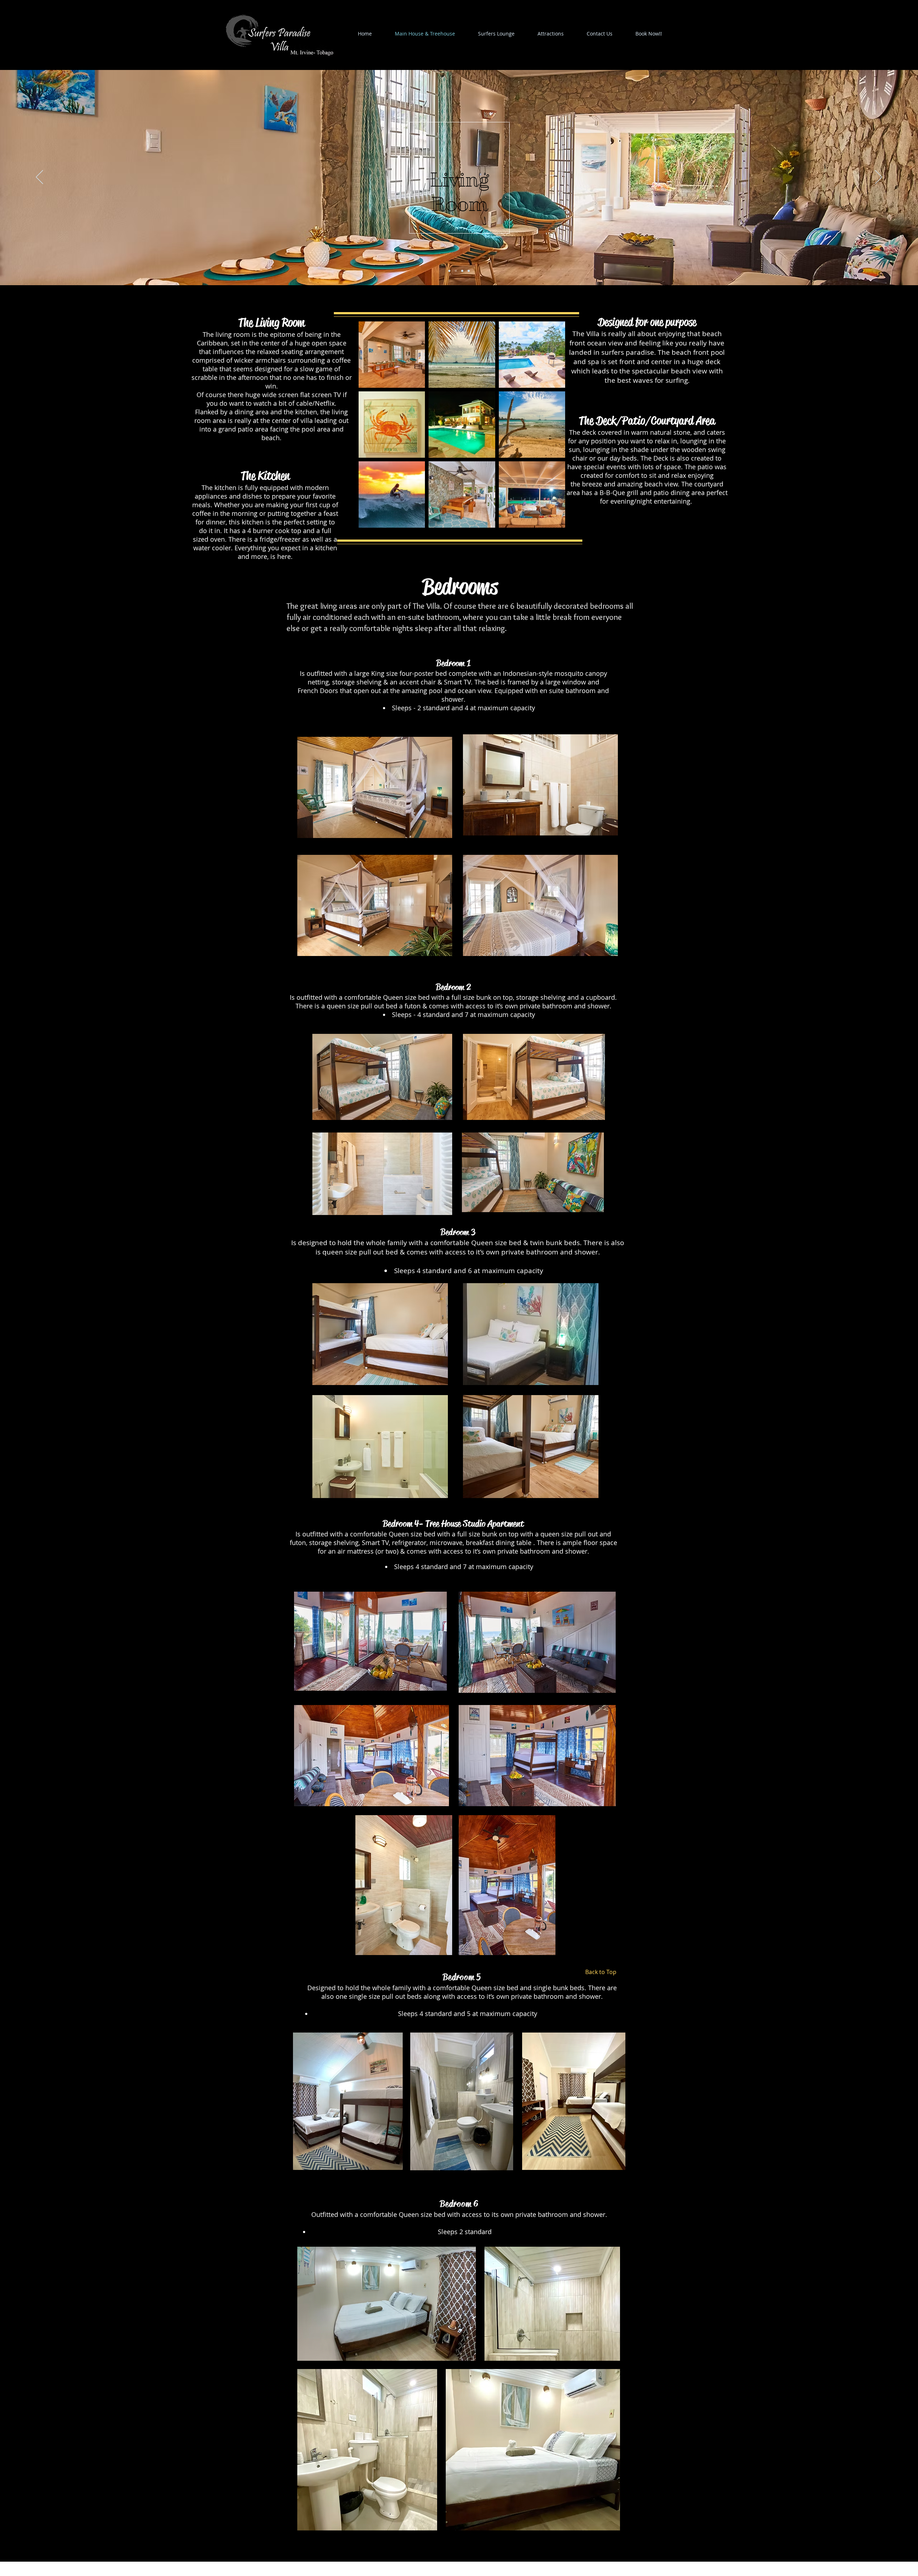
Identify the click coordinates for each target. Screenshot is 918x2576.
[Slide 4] (469, 271)
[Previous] (39, 178)
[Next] (879, 178)
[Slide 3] (462, 271)
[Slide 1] (449, 271)
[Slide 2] (456, 271)
